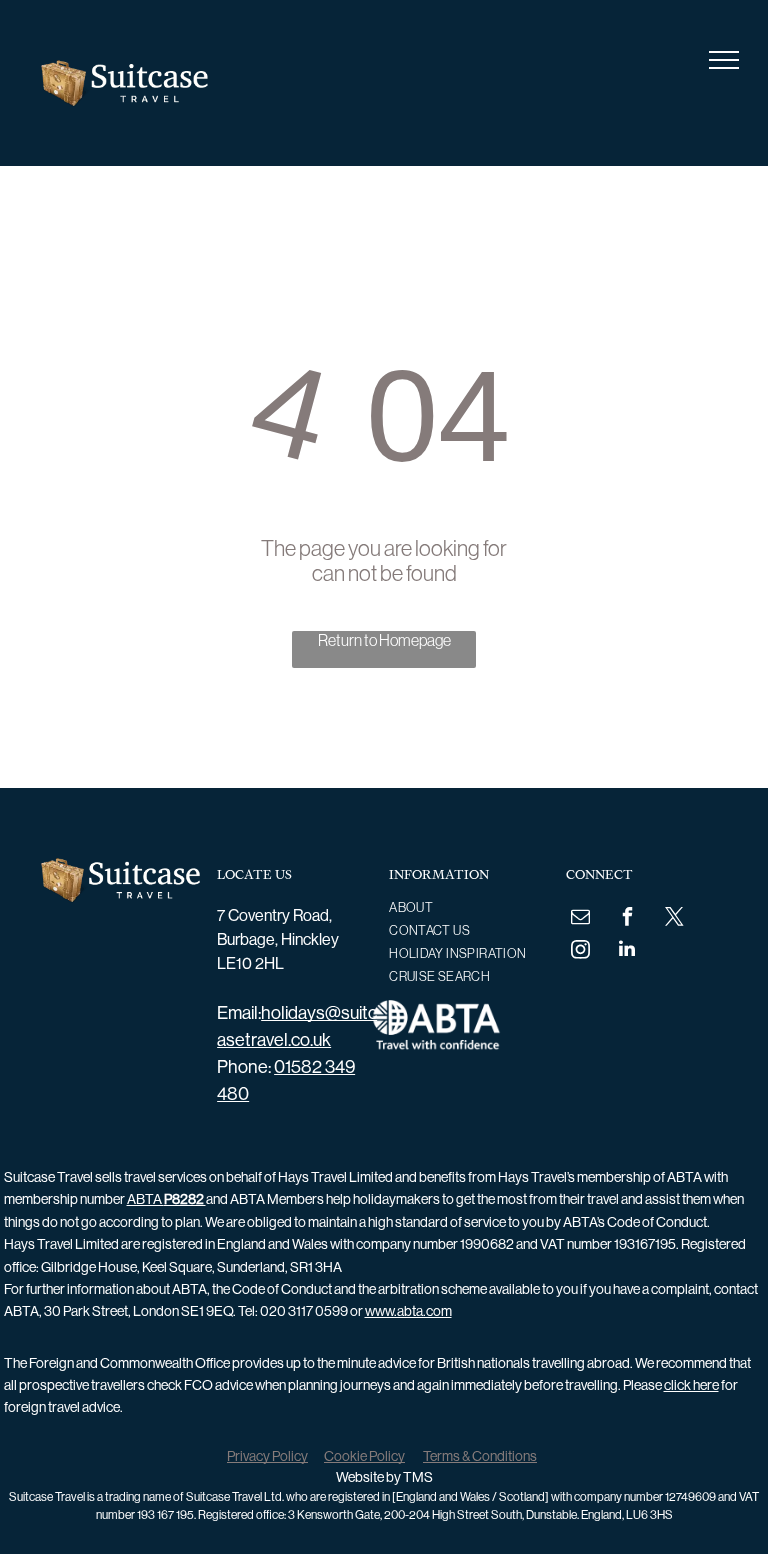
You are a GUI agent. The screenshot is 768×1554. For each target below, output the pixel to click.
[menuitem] (462, 907)
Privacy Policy (267, 1456)
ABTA (166, 1199)
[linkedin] (627, 951)
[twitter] (674, 918)
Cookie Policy (364, 1456)
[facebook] (627, 918)
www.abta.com (408, 1311)
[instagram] (580, 951)
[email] (580, 918)
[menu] (724, 60)
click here (691, 1385)
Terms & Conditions (480, 1456)
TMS (418, 1477)
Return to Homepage (384, 640)
